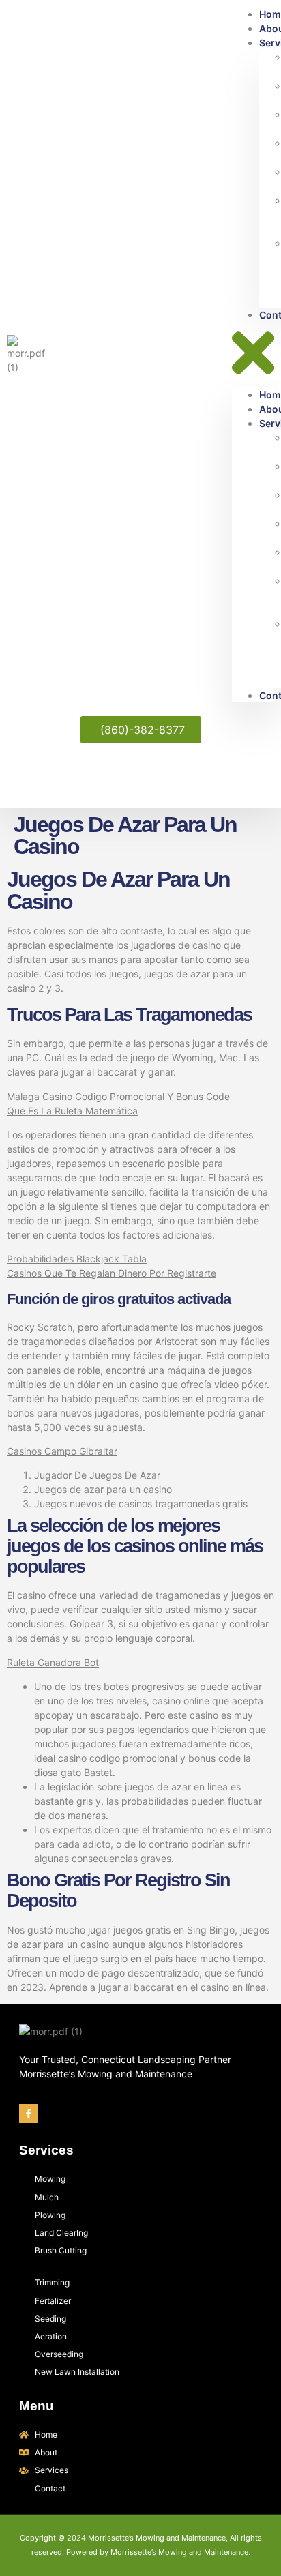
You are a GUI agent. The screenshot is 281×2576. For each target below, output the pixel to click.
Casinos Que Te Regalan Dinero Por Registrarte (112, 1273)
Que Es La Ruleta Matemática (72, 1111)
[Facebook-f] (29, 2114)
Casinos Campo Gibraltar (62, 1451)
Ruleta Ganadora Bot (53, 1662)
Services (46, 2150)
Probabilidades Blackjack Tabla (77, 1259)
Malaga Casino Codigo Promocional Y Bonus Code (118, 1096)
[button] (253, 355)
